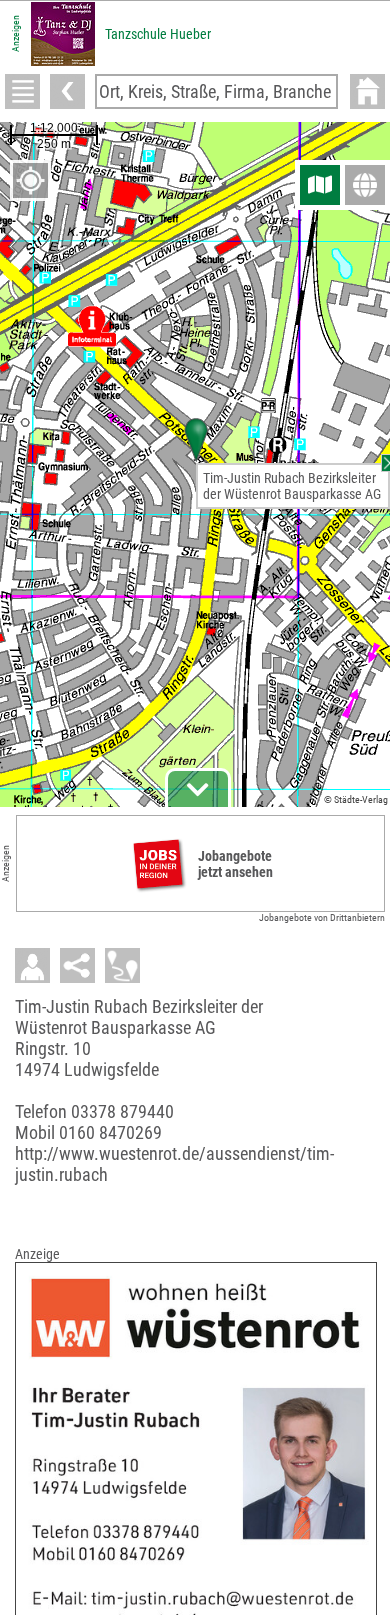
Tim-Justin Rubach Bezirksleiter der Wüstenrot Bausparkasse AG (292, 486)
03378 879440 (122, 1111)
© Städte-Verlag (356, 799)
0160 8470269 (110, 1132)
